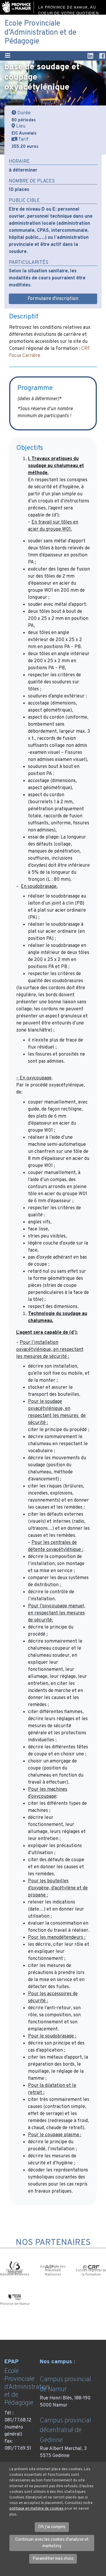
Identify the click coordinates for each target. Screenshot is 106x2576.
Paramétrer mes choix (53, 2559)
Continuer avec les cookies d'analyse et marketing (52, 2543)
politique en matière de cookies (37, 2509)
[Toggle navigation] (8, 56)
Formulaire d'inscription (53, 299)
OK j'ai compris (52, 2527)
